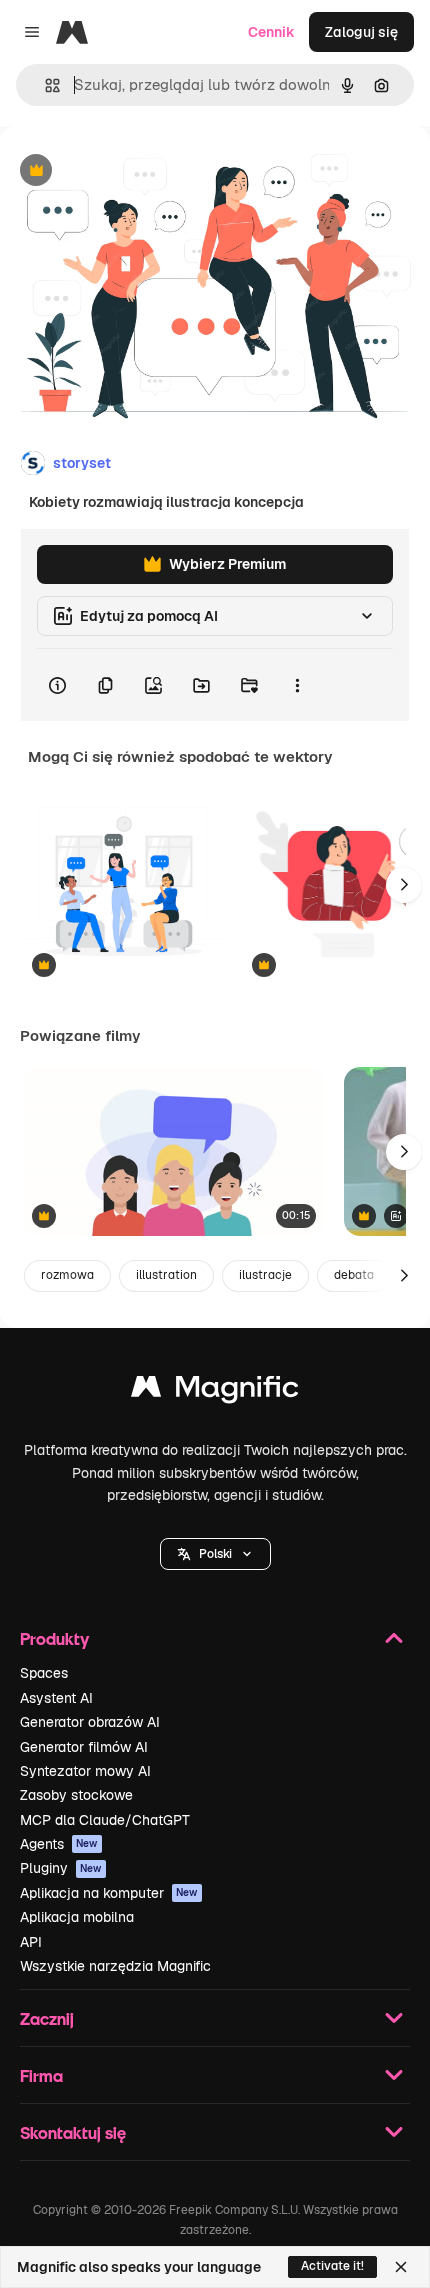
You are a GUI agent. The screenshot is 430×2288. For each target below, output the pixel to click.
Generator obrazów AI (90, 1722)
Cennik (271, 32)
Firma (41, 2075)
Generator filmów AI (84, 1747)
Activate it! (332, 2266)
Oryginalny (138, 171)
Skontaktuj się (73, 2132)
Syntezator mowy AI (85, 1771)
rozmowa (67, 1275)
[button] (215, 1554)
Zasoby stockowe (76, 1795)
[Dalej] (404, 885)
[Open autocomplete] (44, 85)
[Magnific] (215, 1391)
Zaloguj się (361, 32)
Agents (59, 1844)
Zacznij (47, 2018)
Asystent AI (56, 1698)
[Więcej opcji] (297, 685)
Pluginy (61, 1868)
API (31, 1942)
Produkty (54, 1638)
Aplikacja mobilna (77, 1917)
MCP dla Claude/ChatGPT (105, 1820)
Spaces (44, 1673)
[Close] (401, 2267)
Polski (215, 1554)
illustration (166, 1275)
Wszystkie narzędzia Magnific (115, 1966)
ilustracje (265, 1275)
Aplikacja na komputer (109, 1893)
